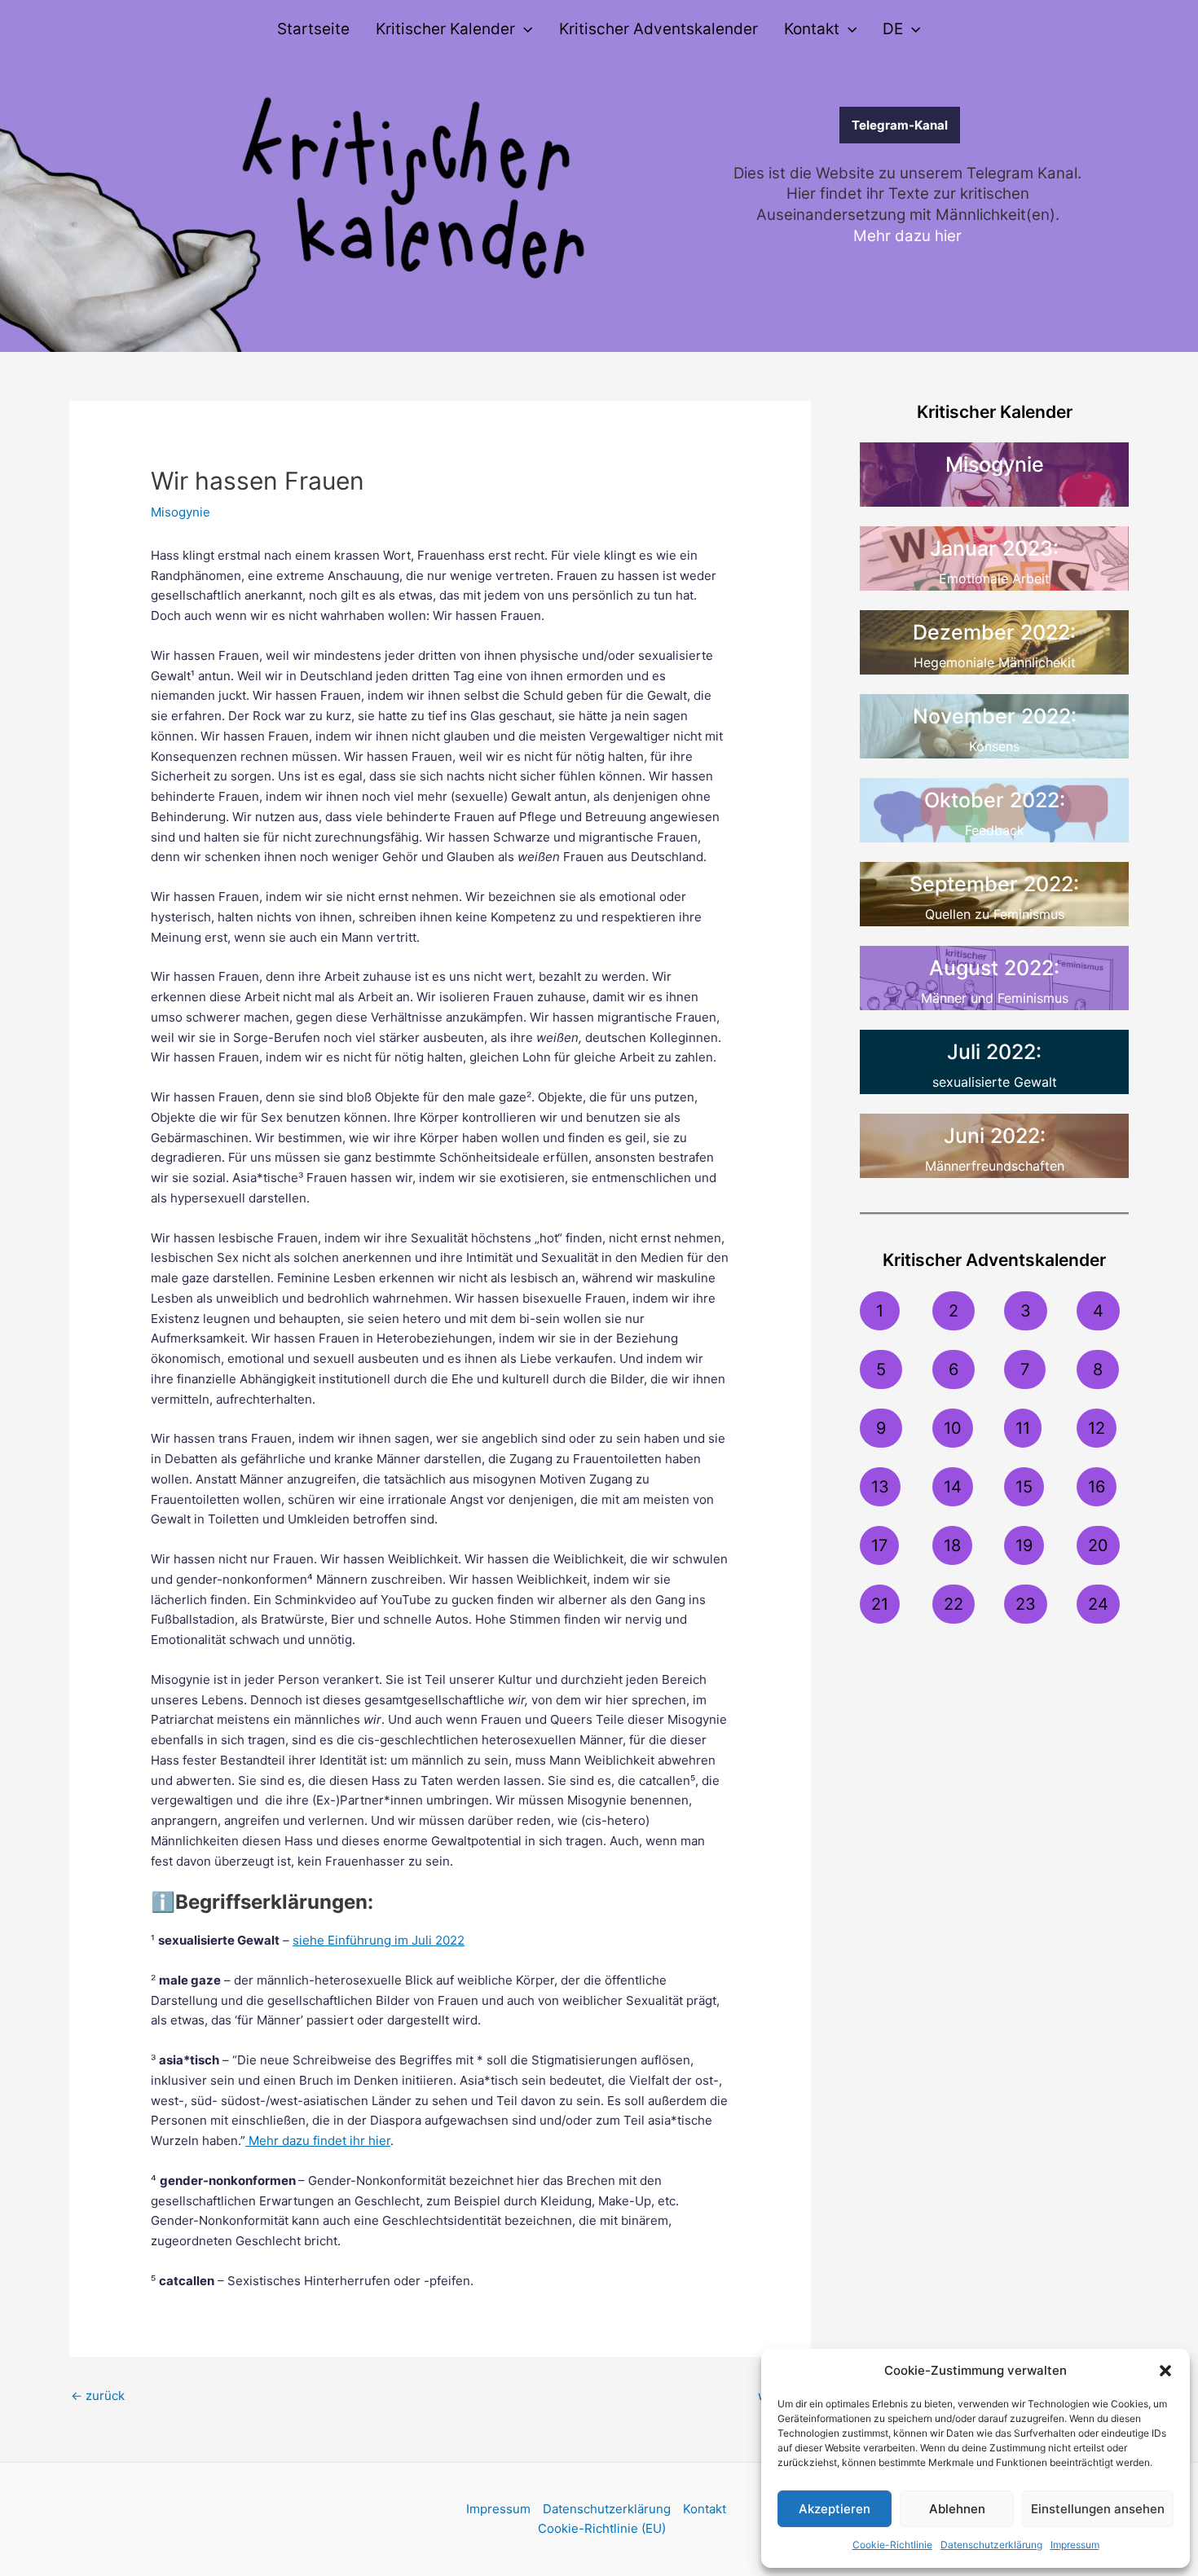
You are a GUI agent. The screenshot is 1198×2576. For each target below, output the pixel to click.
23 (1026, 1604)
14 (953, 1487)
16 (1097, 1487)
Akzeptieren (835, 2509)
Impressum (1075, 2545)
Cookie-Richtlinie (892, 2545)
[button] (1165, 2371)
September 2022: (994, 884)
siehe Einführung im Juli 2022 (379, 1940)
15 (1024, 1487)
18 (952, 1545)
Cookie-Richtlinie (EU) (602, 2528)
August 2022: (994, 968)
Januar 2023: (994, 548)
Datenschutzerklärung (991, 2545)
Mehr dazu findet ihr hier (318, 2141)
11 (1023, 1428)
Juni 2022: (995, 1136)
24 (1098, 1604)
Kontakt (812, 29)
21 (880, 1604)
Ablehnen (957, 2509)
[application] (524, 29)
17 (879, 1545)
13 (880, 1487)
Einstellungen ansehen (1098, 2509)
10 (953, 1428)
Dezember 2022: (994, 632)
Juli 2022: (994, 1052)
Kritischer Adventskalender (658, 29)
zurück (98, 2396)
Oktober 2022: (995, 800)
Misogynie (181, 512)
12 (1097, 1428)
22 (954, 1604)
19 (1024, 1545)
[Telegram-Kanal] (788, 125)
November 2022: (995, 716)
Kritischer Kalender (445, 29)
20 (1098, 1545)
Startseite (313, 29)
